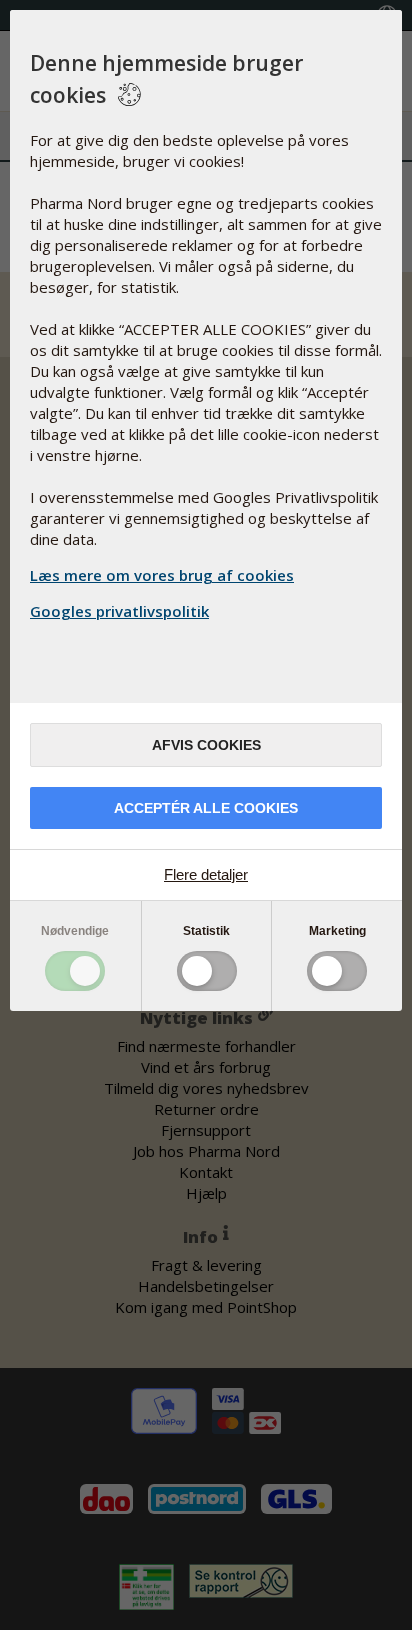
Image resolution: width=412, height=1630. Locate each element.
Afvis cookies (206, 745)
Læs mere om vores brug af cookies (162, 575)
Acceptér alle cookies (206, 808)
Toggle (75, 971)
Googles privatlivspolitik (119, 611)
